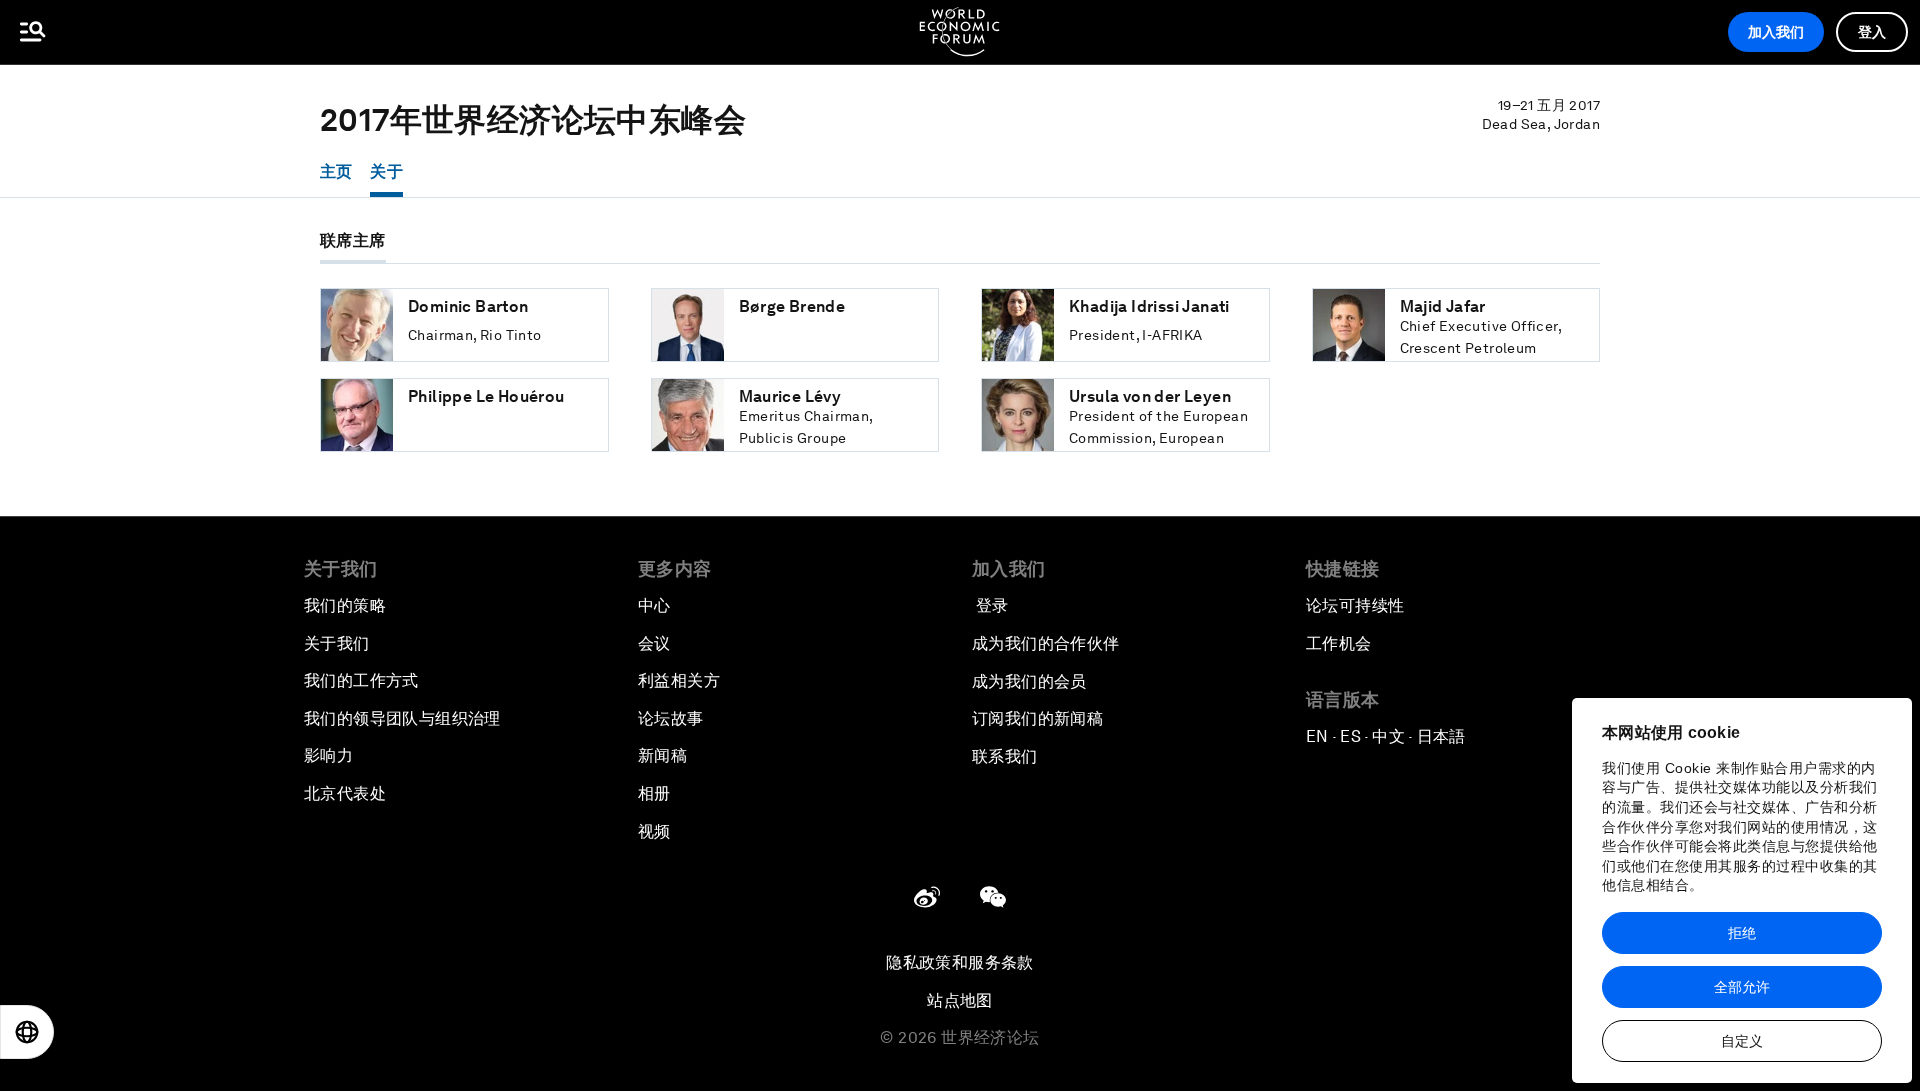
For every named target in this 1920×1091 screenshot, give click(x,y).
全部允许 (1742, 987)
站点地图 (960, 1000)
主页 (336, 171)
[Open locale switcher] (27, 1032)
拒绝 (1742, 933)
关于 (386, 171)
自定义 (1742, 1041)
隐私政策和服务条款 (960, 962)
